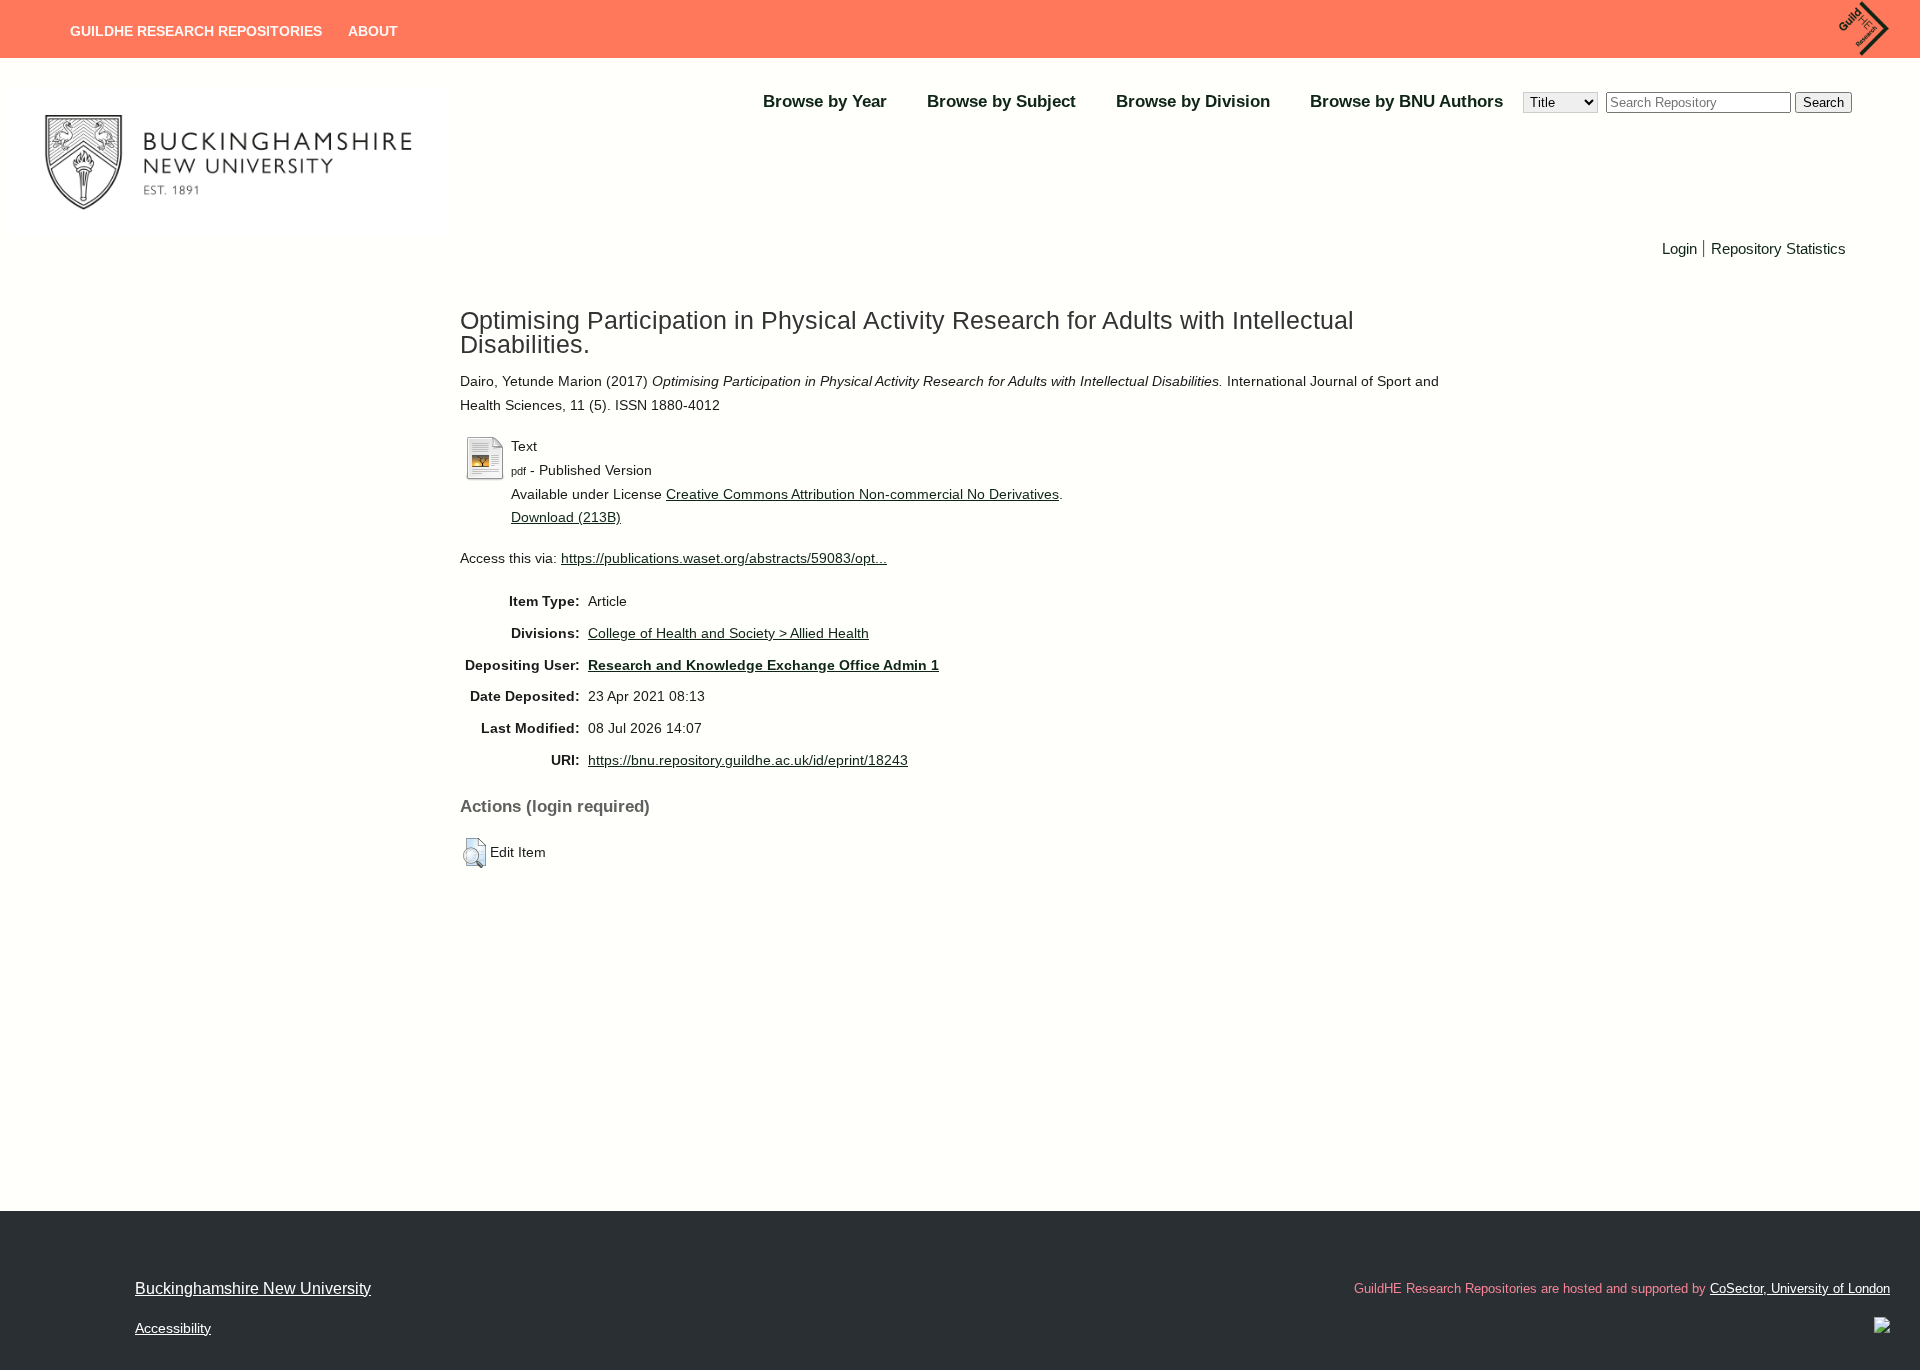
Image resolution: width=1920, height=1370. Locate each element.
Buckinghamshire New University (253, 1288)
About (373, 31)
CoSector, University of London (1800, 1288)
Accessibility (173, 1328)
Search (1823, 102)
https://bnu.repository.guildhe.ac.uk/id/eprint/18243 (748, 760)
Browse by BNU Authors (1406, 101)
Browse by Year (825, 101)
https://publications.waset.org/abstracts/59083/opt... (724, 558)
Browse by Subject (1001, 101)
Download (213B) (566, 517)
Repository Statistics (1778, 248)
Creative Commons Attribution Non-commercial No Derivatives (862, 494)
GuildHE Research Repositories (196, 31)
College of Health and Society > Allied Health (728, 633)
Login (1679, 248)
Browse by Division (1193, 101)
